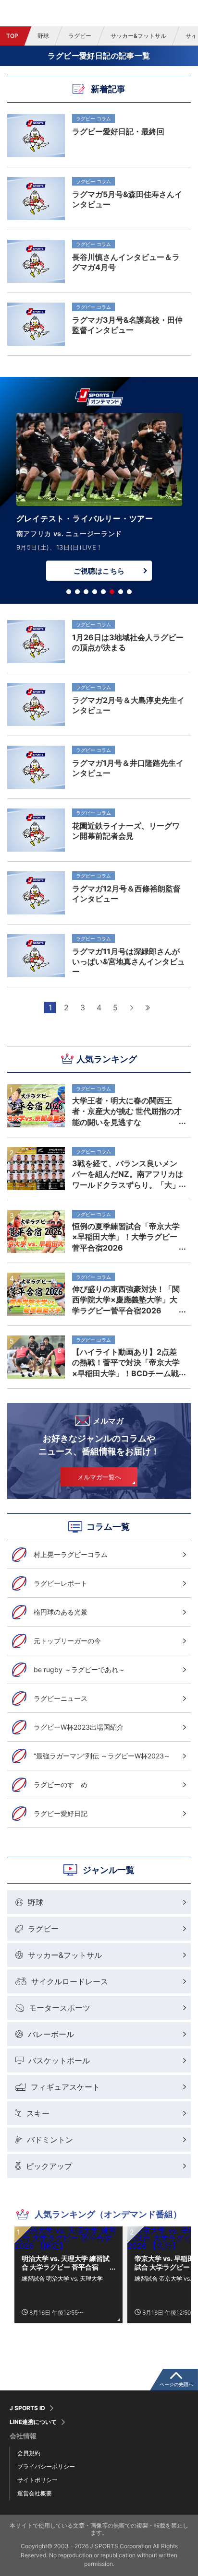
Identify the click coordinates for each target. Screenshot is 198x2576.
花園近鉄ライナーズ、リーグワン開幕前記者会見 (126, 831)
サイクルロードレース (70, 1981)
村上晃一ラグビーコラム (71, 1554)
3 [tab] (86, 592)
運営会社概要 (35, 2493)
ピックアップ (49, 2166)
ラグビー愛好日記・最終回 (118, 131)
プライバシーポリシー (46, 2466)
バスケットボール (59, 2061)
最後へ (148, 1007)
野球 (43, 36)
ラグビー (80, 36)
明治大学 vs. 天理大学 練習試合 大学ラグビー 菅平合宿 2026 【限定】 (66, 2263)
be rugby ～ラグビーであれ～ (79, 1669)
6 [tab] (112, 592)
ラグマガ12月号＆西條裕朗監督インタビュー (126, 894)
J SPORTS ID (27, 2408)
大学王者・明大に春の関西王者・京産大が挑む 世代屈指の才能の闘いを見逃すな (127, 1111)
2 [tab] (77, 592)
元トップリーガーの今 (67, 1641)
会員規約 (29, 2453)
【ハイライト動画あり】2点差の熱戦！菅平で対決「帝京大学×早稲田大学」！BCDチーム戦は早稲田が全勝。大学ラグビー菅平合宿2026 (126, 1362)
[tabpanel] (99, 499)
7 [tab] (121, 592)
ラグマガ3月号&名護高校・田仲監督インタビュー (127, 325)
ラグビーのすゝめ (61, 1785)
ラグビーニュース (61, 1698)
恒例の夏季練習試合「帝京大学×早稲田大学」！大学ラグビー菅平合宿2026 (126, 1237)
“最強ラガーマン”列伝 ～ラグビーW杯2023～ (102, 1756)
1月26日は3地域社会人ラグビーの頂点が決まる (128, 642)
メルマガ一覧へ (99, 1477)
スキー (38, 2113)
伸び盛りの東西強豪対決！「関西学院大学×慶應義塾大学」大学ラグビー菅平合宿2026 (126, 1300)
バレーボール (51, 2034)
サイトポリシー (37, 2480)
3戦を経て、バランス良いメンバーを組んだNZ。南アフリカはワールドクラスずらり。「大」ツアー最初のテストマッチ (128, 1174)
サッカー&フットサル (138, 36)
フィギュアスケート (65, 2087)
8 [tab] (129, 592)
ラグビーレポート (61, 1583)
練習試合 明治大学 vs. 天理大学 (62, 2278)
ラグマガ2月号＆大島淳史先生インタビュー (128, 705)
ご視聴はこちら (99, 571)
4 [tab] (95, 592)
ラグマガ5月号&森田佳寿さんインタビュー (127, 199)
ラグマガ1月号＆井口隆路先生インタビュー (128, 768)
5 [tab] (103, 592)
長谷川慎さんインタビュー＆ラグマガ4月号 (126, 262)
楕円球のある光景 (61, 1612)
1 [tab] (69, 592)
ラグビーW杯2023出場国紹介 (79, 1727)
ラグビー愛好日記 (61, 1813)
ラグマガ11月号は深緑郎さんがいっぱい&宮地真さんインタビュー (129, 961)
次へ (132, 1007)
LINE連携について (33, 2422)
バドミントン (50, 2140)
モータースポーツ (60, 2008)
